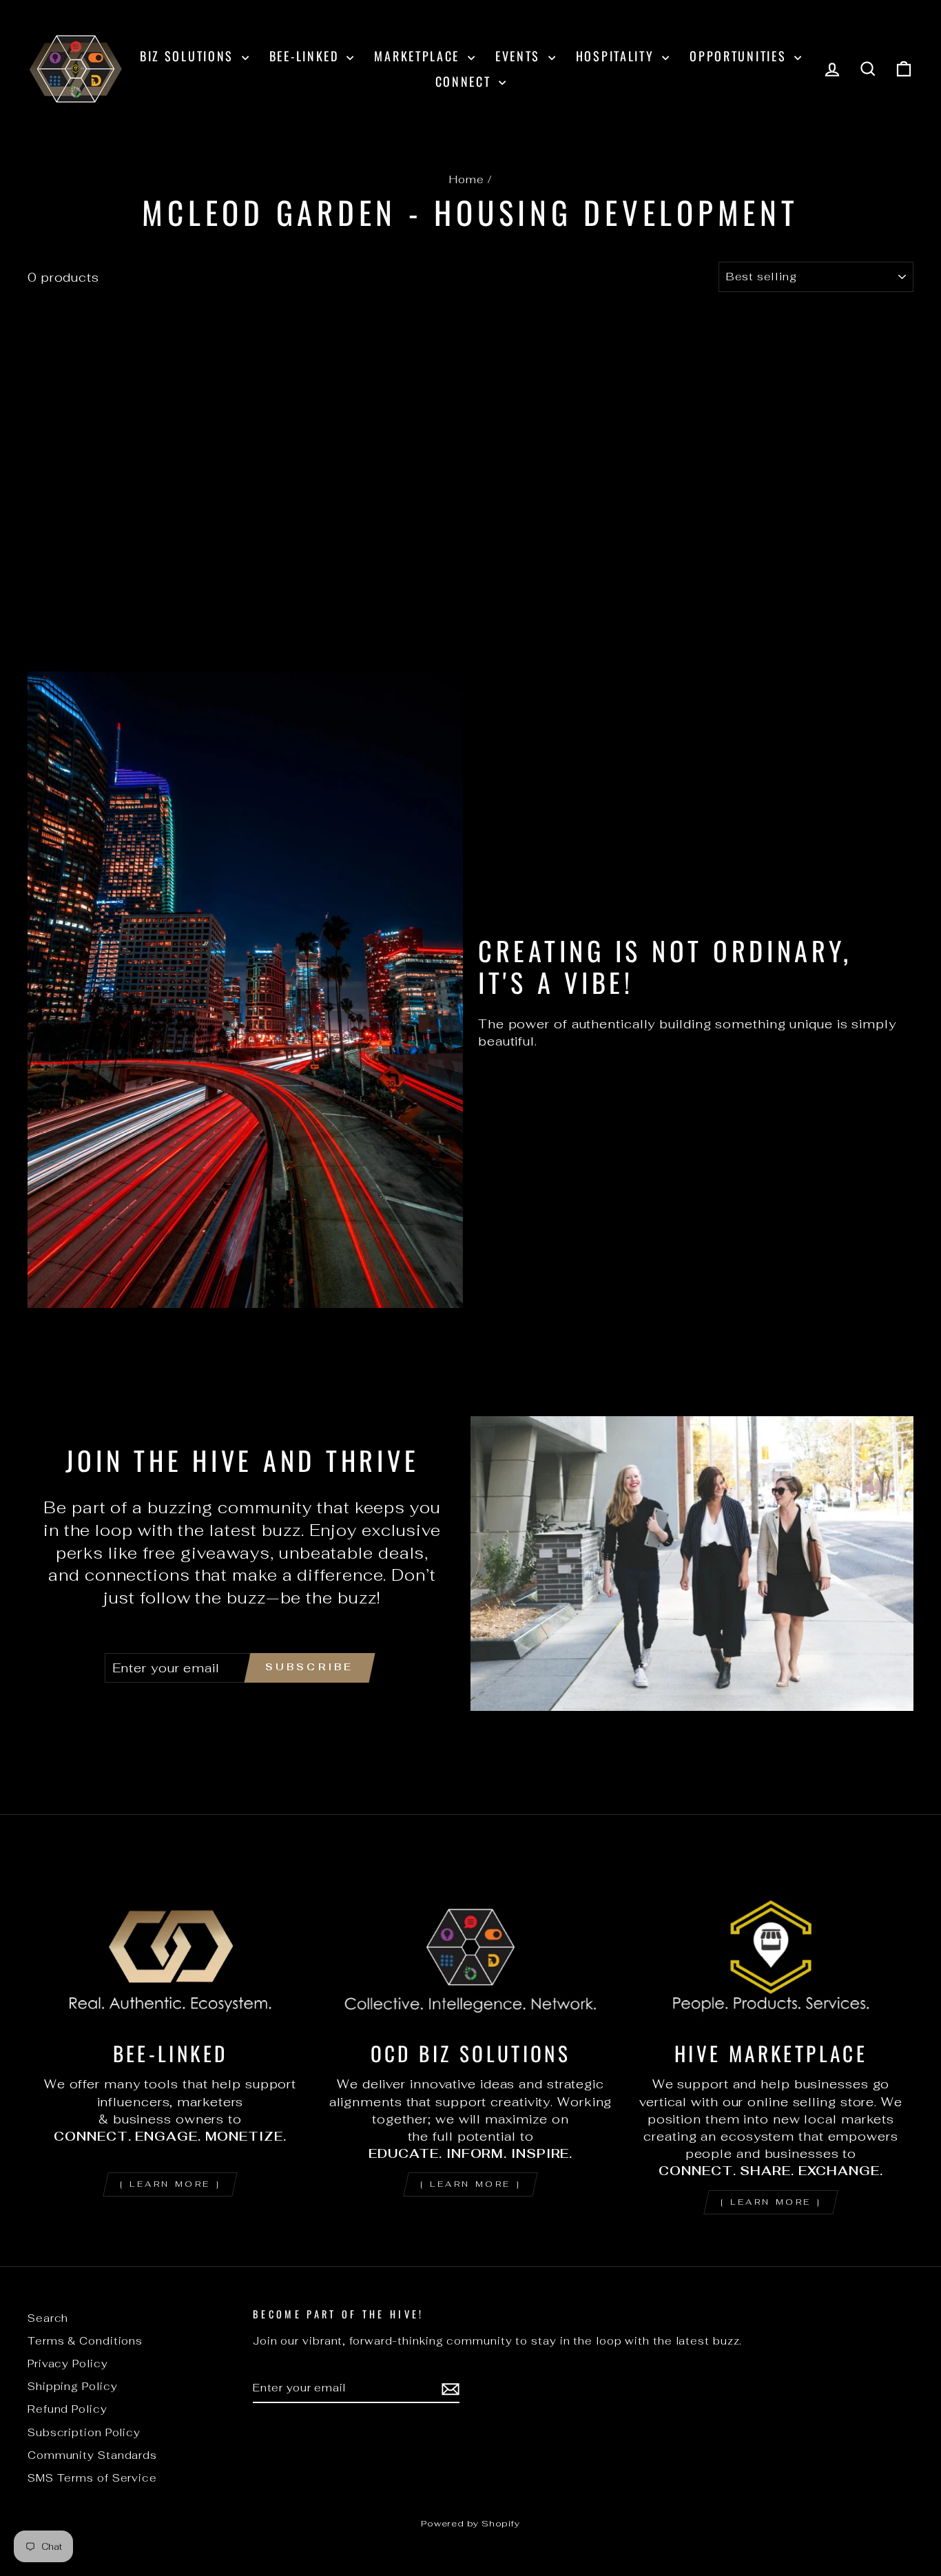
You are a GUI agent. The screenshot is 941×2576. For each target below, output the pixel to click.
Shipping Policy (73, 2386)
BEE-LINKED (307, 56)
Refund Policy (68, 2409)
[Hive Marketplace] (771, 1947)
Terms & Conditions (85, 2341)
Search (48, 2318)
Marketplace (419, 56)
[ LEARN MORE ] (170, 2184)
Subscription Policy (84, 2432)
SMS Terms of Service (92, 2478)
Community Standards (92, 2455)
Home (467, 179)
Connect (466, 81)
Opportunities (740, 56)
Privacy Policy (68, 2364)
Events (520, 56)
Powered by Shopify (470, 2523)
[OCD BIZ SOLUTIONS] (470, 1947)
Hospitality (617, 56)
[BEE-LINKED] (170, 1947)
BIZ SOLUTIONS (189, 56)
